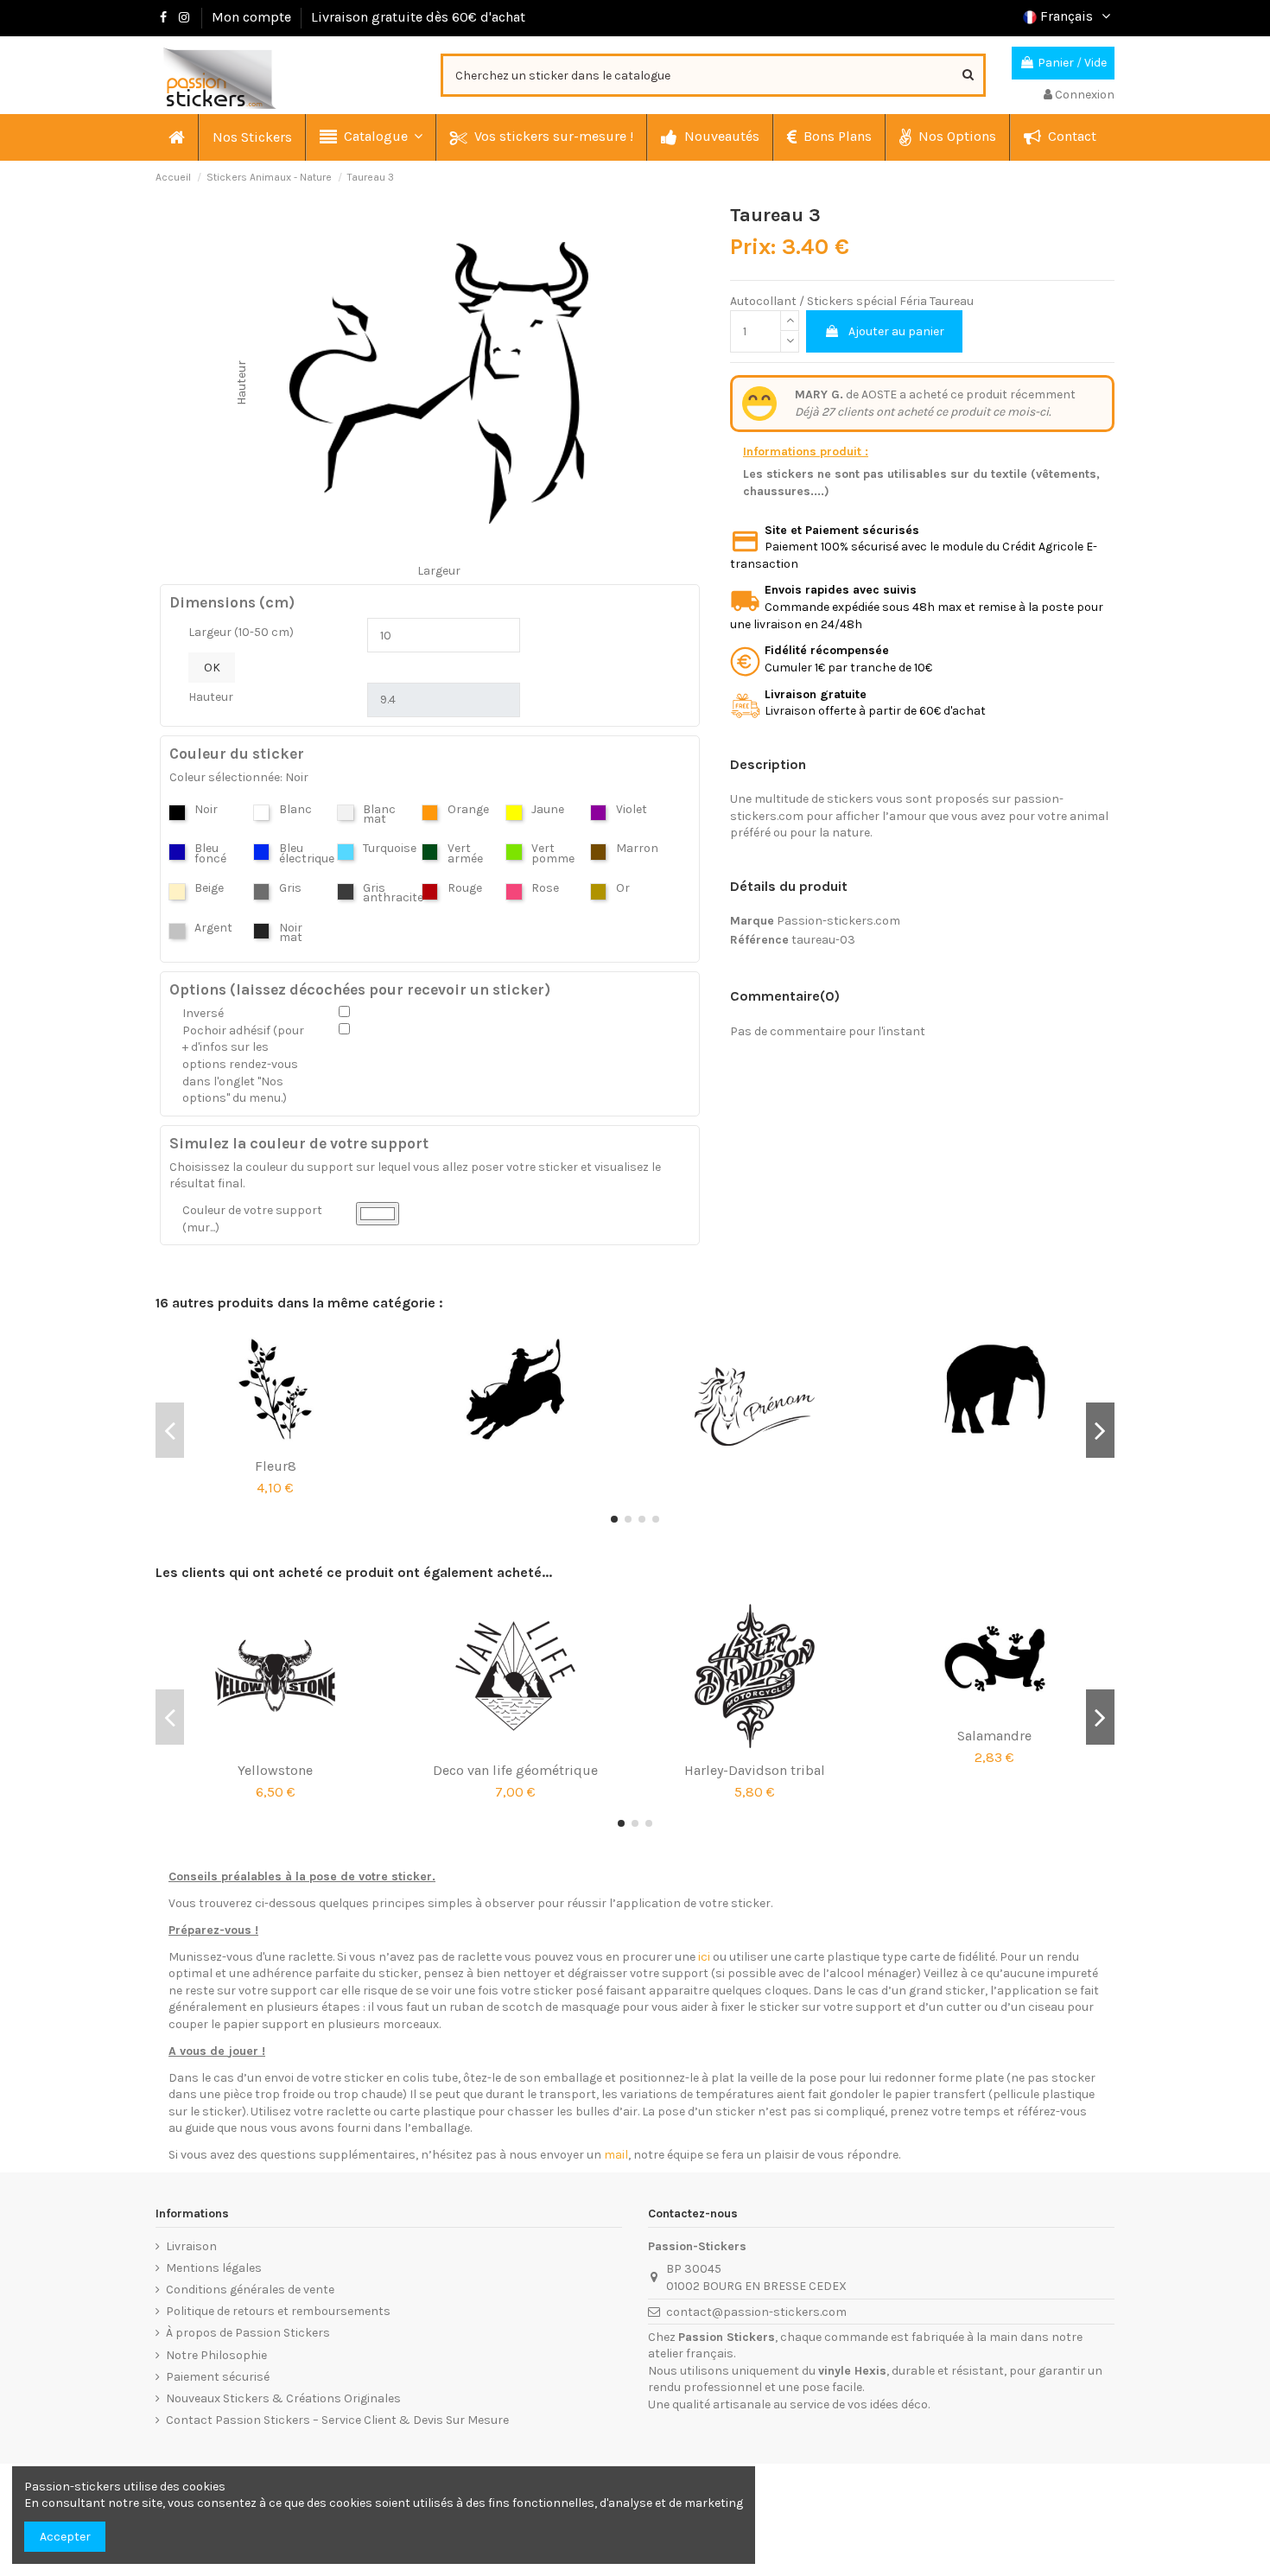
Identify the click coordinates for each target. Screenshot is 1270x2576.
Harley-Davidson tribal (755, 1770)
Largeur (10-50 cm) (241, 632)
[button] (370, 137)
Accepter (65, 2537)
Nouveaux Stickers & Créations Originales (283, 2398)
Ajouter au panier (896, 331)
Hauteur (211, 697)
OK (212, 668)
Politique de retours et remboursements (278, 2311)
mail (616, 2155)
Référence (759, 940)
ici (704, 1957)
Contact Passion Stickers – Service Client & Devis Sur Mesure (337, 2420)
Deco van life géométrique (515, 1770)
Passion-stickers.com (838, 921)
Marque (752, 921)
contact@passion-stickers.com (756, 2312)
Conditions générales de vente (250, 2290)
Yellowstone (275, 1770)
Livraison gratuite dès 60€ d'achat (418, 17)
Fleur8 (276, 1466)
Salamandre (994, 1736)
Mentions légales (214, 2268)
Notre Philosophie (216, 2355)
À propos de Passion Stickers (248, 2333)
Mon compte (251, 17)
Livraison (191, 2246)
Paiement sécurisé (218, 2377)
